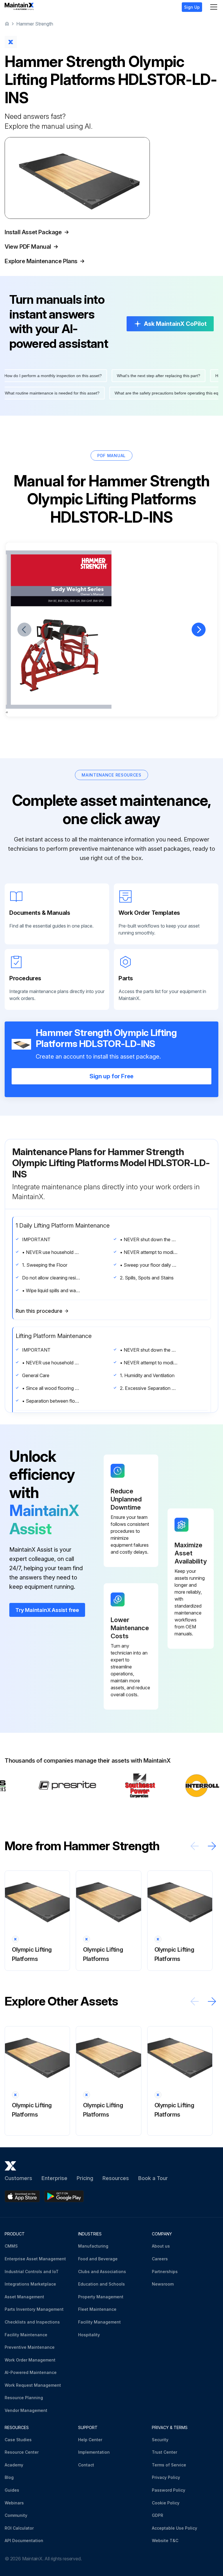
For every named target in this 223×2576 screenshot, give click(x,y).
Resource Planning (24, 2398)
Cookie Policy (166, 2503)
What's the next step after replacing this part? (150, 376)
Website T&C (165, 2540)
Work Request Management (33, 2385)
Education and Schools (101, 2284)
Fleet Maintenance (97, 2309)
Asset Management (24, 2297)
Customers (18, 2178)
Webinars (14, 2503)
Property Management (101, 2297)
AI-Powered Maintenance (31, 2372)
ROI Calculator (19, 2528)
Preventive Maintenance (30, 2347)
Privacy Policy (166, 2477)
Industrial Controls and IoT (32, 2272)
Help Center (90, 2440)
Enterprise (54, 2178)
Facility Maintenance (26, 2335)
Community (16, 2515)
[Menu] (214, 7)
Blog (9, 2477)
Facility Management (99, 2322)
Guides (12, 2490)
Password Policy (169, 2490)
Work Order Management (30, 2360)
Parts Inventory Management (34, 2309)
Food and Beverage (98, 2259)
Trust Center (164, 2452)
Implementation (94, 2452)
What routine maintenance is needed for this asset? (61, 393)
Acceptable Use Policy (175, 2528)
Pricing (85, 2178)
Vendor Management (26, 2410)
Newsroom (163, 2284)
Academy (14, 2465)
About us (161, 2246)
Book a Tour (153, 2178)
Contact (86, 2465)
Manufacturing (93, 2246)
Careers (160, 2259)
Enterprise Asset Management (35, 2259)
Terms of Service (169, 2465)
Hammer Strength (35, 24)
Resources (116, 2178)
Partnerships (165, 2272)
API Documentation (24, 2540)
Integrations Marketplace (30, 2284)
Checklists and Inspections (32, 2322)
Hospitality (89, 2335)
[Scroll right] (212, 1846)
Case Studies (18, 2440)
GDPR (158, 2515)
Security (160, 2440)
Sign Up (192, 7)
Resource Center (22, 2452)
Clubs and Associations (102, 2272)
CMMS (11, 2246)
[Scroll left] (195, 1846)
